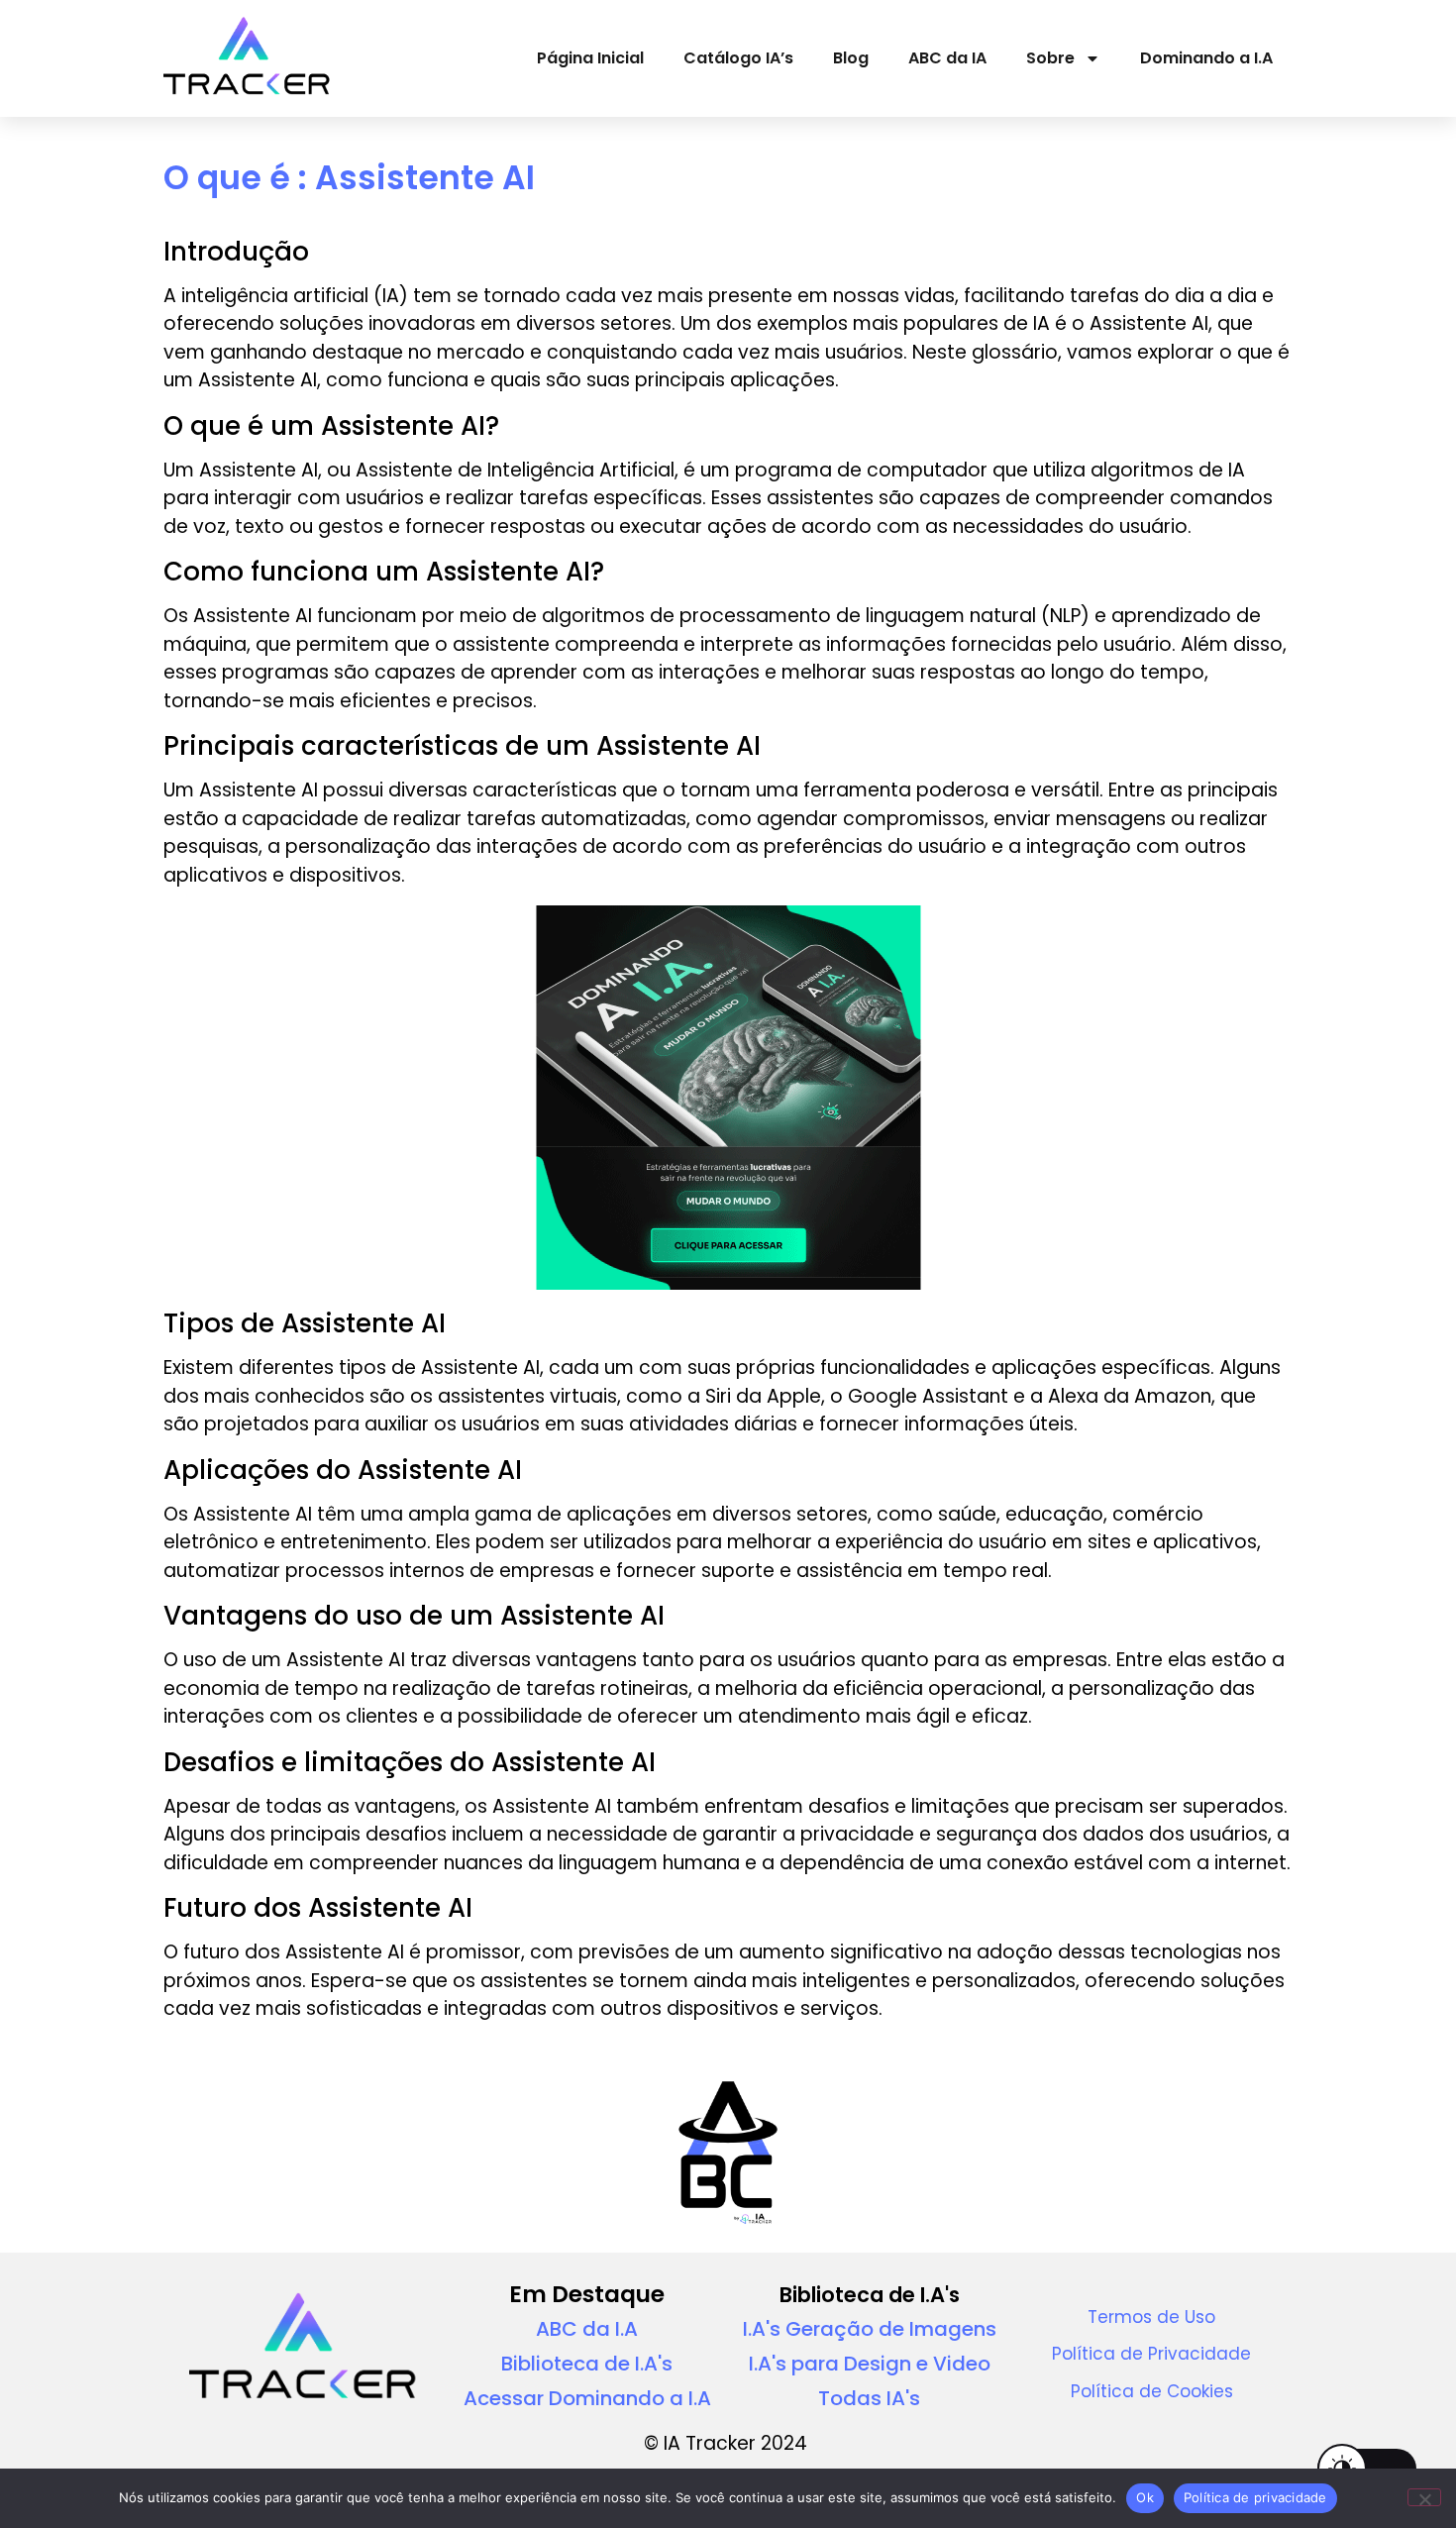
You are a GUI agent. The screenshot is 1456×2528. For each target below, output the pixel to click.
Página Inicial (590, 58)
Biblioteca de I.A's (587, 2364)
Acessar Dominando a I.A (587, 2398)
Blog (851, 58)
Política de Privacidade (1151, 2354)
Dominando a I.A (1206, 58)
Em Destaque (587, 2294)
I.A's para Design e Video (870, 2364)
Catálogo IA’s (738, 58)
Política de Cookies (1152, 2391)
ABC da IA (947, 58)
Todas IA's (869, 2398)
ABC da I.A (587, 2329)
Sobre (1050, 58)
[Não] (1424, 2497)
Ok (1145, 2497)
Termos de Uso (1151, 2317)
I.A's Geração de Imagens (870, 2329)
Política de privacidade (1255, 2497)
